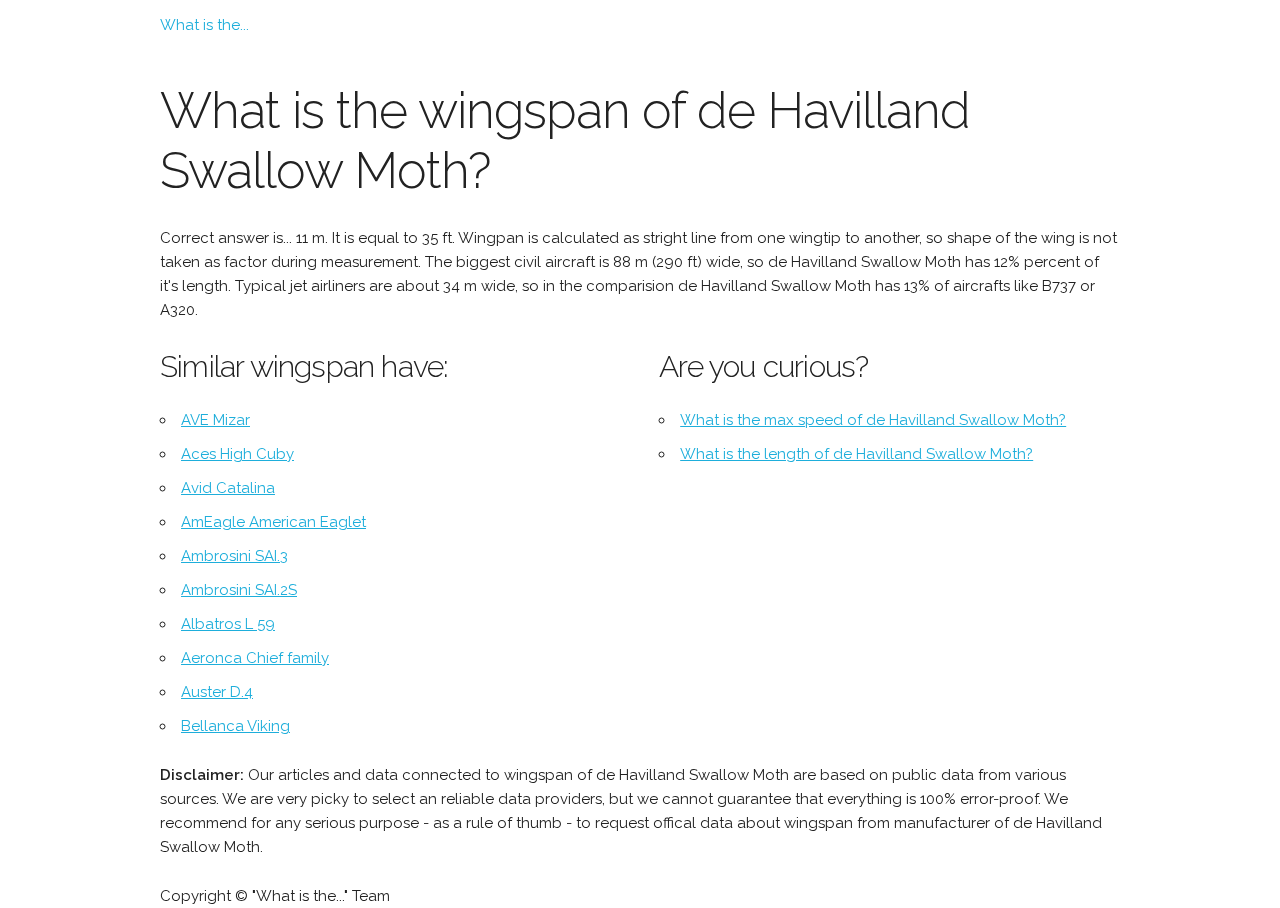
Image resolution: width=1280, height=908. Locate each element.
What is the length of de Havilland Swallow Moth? (856, 454)
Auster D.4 (217, 692)
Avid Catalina (228, 488)
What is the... (204, 25)
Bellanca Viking (235, 726)
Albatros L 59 (228, 624)
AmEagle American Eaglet (273, 522)
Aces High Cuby (237, 454)
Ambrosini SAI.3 (234, 556)
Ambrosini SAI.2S (239, 590)
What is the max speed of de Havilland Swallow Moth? (873, 420)
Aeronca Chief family (255, 658)
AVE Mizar (215, 420)
